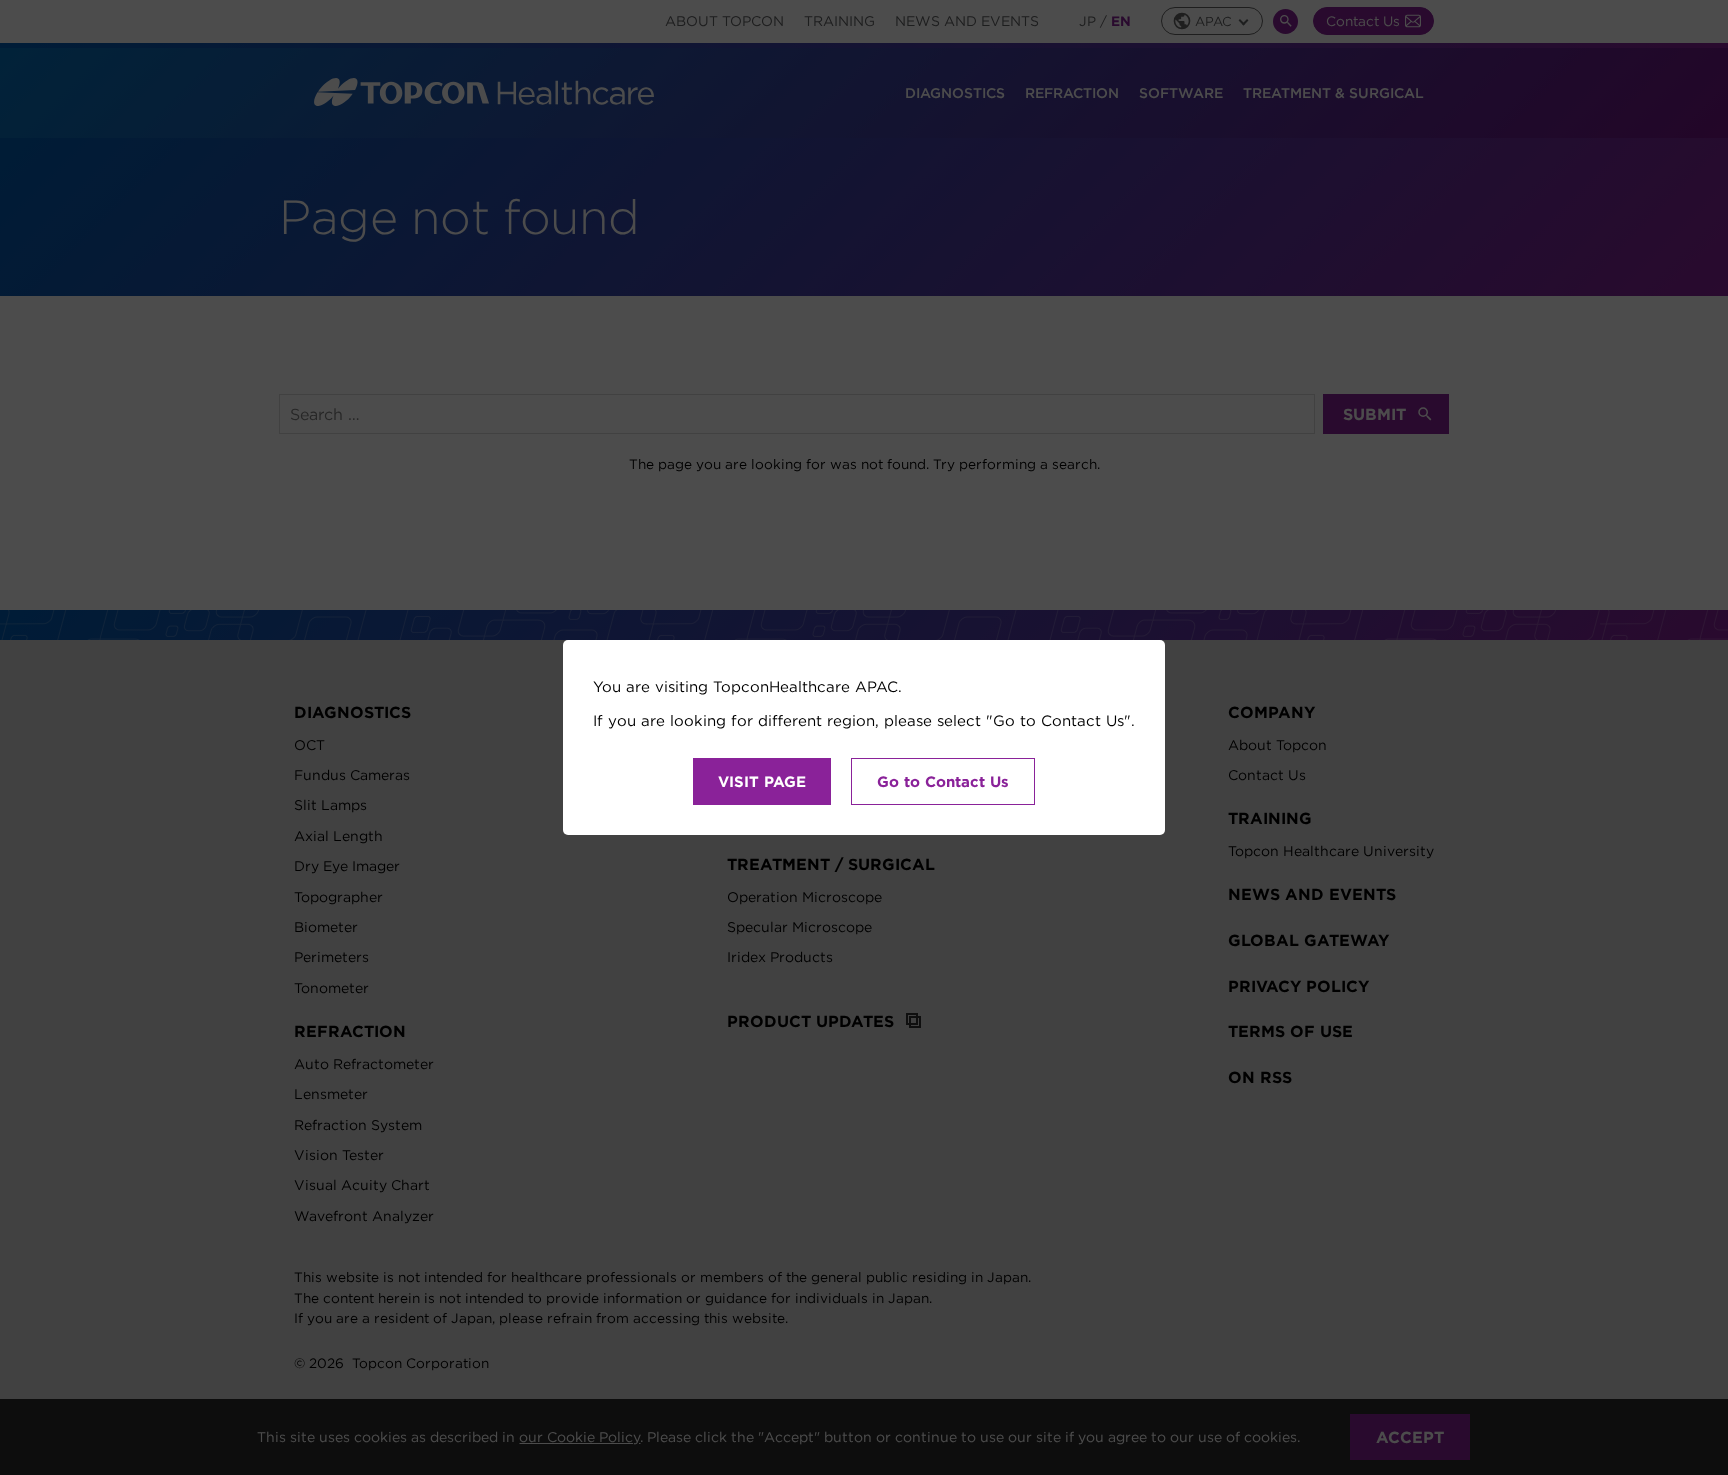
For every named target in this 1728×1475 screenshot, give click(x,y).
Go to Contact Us (943, 781)
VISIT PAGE (762, 781)
